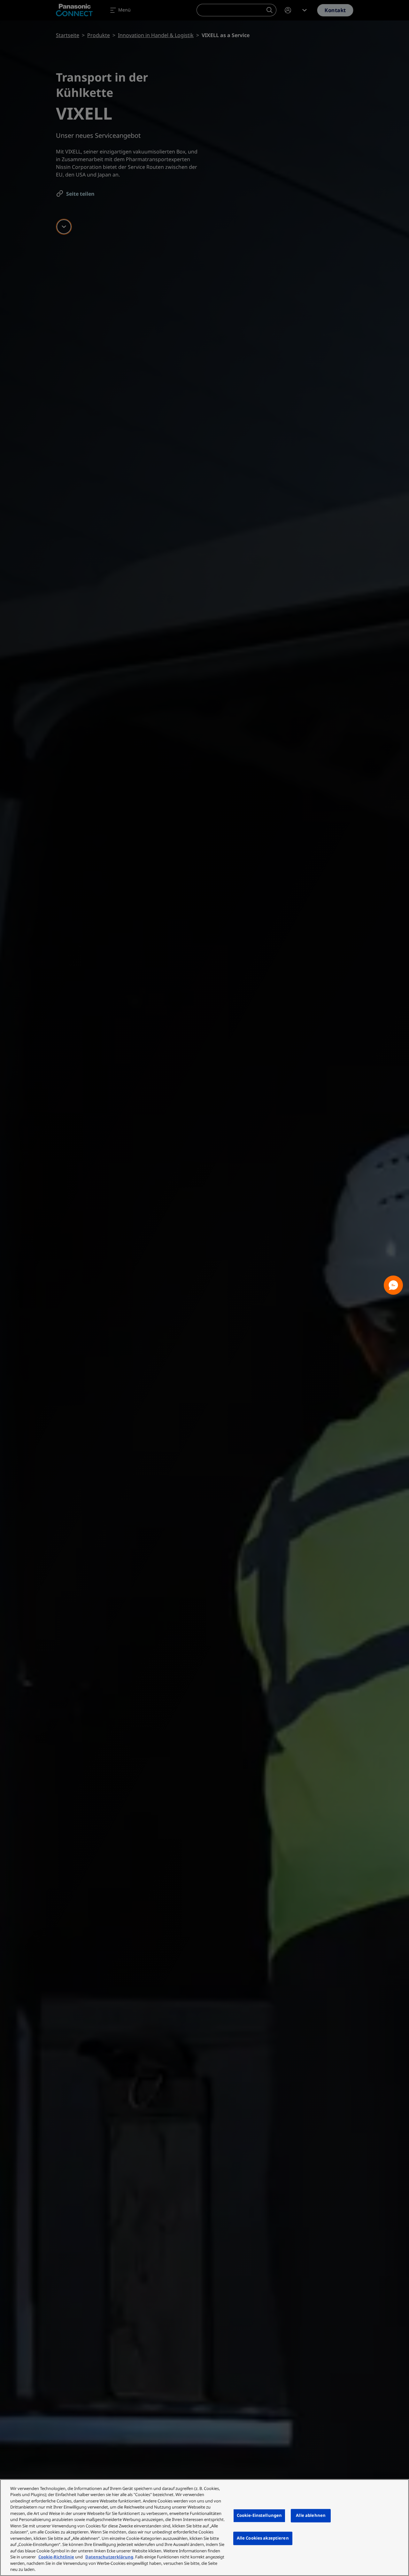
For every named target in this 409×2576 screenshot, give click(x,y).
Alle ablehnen (311, 2516)
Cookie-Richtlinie (56, 2557)
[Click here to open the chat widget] (393, 1285)
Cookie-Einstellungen (259, 2516)
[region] (204, 2528)
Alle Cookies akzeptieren (263, 2538)
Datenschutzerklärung (109, 2557)
